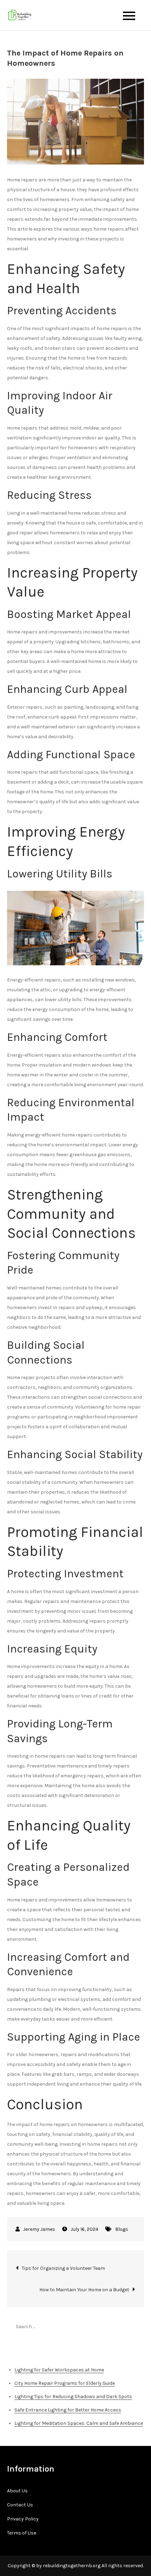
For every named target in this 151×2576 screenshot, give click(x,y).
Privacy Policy (23, 2519)
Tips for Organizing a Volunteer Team (63, 2268)
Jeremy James (39, 2229)
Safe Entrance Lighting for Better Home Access (68, 2410)
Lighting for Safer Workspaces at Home (59, 2370)
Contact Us (20, 2505)
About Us (17, 2491)
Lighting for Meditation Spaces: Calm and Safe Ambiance (79, 2423)
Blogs (122, 2229)
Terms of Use (22, 2533)
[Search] (135, 2326)
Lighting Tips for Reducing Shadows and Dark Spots (73, 2397)
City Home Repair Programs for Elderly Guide (65, 2383)
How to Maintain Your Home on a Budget (84, 2290)
